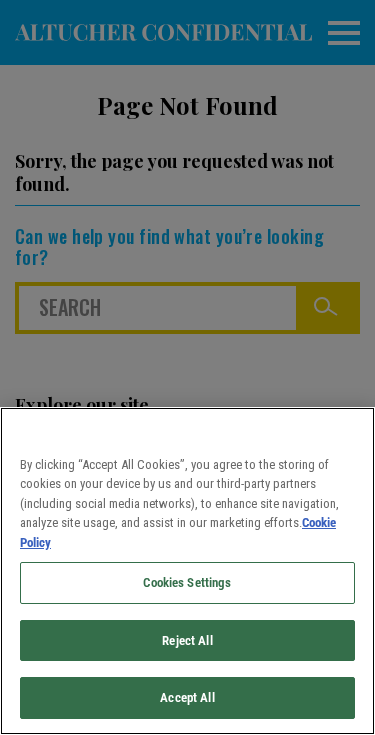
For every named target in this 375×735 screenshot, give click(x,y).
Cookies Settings (187, 582)
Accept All (187, 697)
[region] (187, 571)
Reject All (187, 640)
